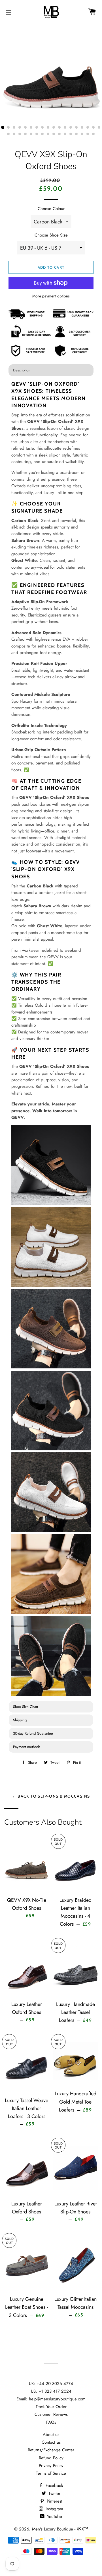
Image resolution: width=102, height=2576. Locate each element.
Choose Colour (51, 209)
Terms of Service (51, 2473)
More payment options (51, 296)
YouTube (54, 2517)
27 (54, 134)
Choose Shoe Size (51, 235)
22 (25, 134)
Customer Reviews (51, 2414)
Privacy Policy (51, 2466)
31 (76, 134)
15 (82, 128)
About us (51, 2435)
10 (54, 128)
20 (14, 134)
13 (71, 128)
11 (59, 128)
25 (42, 134)
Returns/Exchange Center (51, 2450)
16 (88, 128)
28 (59, 134)
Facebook (54, 2485)
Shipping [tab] (20, 1720)
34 (93, 134)
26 (48, 134)
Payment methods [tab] (27, 1747)
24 (37, 134)
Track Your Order (51, 2407)
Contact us (51, 2442)
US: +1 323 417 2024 (51, 2391)
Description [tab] (22, 370)
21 (20, 134)
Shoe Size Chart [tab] (25, 1707)
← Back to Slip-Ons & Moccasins (51, 1796)
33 (88, 134)
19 (8, 134)
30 (71, 134)
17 (93, 128)
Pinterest (54, 2501)
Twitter (54, 2493)
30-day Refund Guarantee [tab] (33, 1733)
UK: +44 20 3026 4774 (51, 2384)
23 (31, 134)
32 (82, 134)
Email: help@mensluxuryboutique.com (51, 2399)
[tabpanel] (51, 1039)
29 (65, 134)
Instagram (54, 2509)
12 (65, 128)
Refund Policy (51, 2458)
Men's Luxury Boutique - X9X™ (60, 2529)
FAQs (51, 2422)
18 (99, 128)
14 (76, 128)
